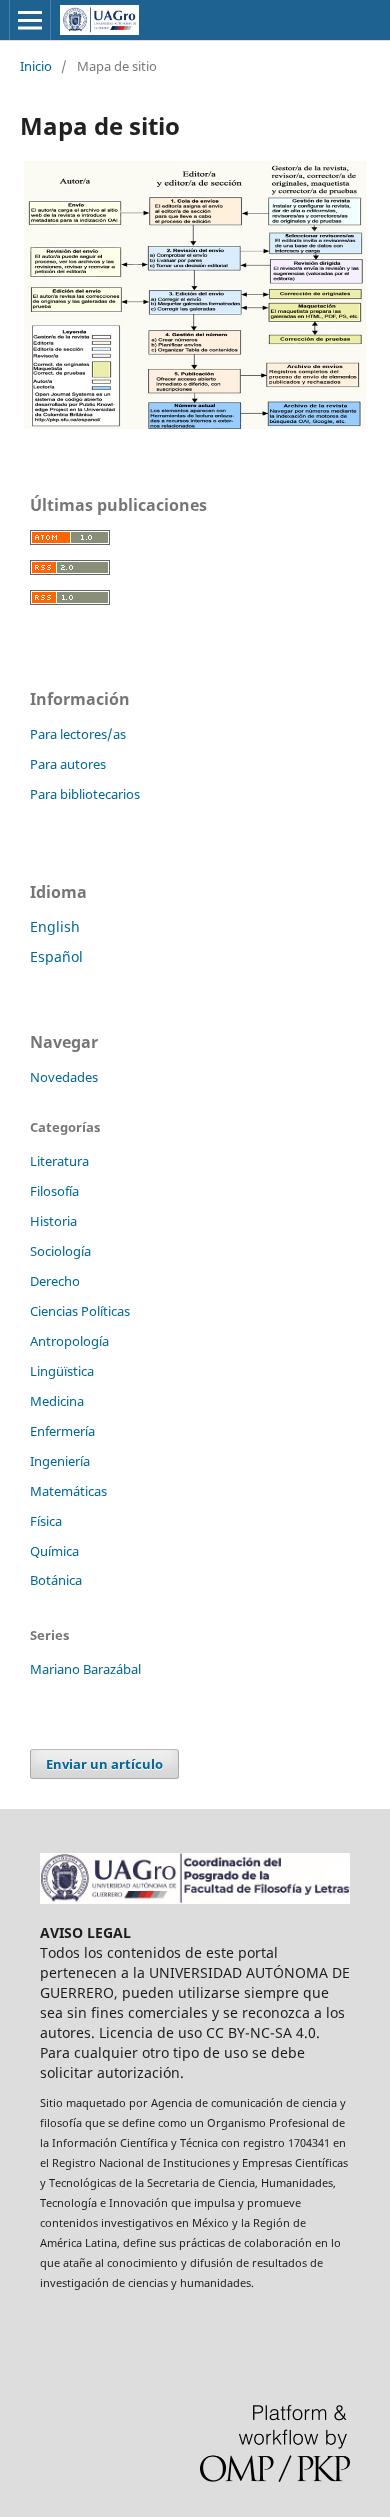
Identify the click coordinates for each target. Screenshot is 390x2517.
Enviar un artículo (104, 1764)
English (55, 926)
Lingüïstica (62, 1371)
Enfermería (62, 1431)
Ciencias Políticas (80, 1311)
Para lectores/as (78, 734)
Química (54, 1551)
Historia (53, 1221)
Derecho (55, 1281)
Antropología (69, 1341)
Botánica (56, 1580)
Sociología (60, 1251)
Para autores (68, 764)
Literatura (59, 1161)
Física (46, 1521)
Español (56, 956)
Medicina (57, 1401)
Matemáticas (68, 1491)
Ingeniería (60, 1461)
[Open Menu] (30, 20)
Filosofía (54, 1191)
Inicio (36, 66)
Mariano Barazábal (85, 1669)
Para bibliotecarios (85, 794)
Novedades (64, 1077)
